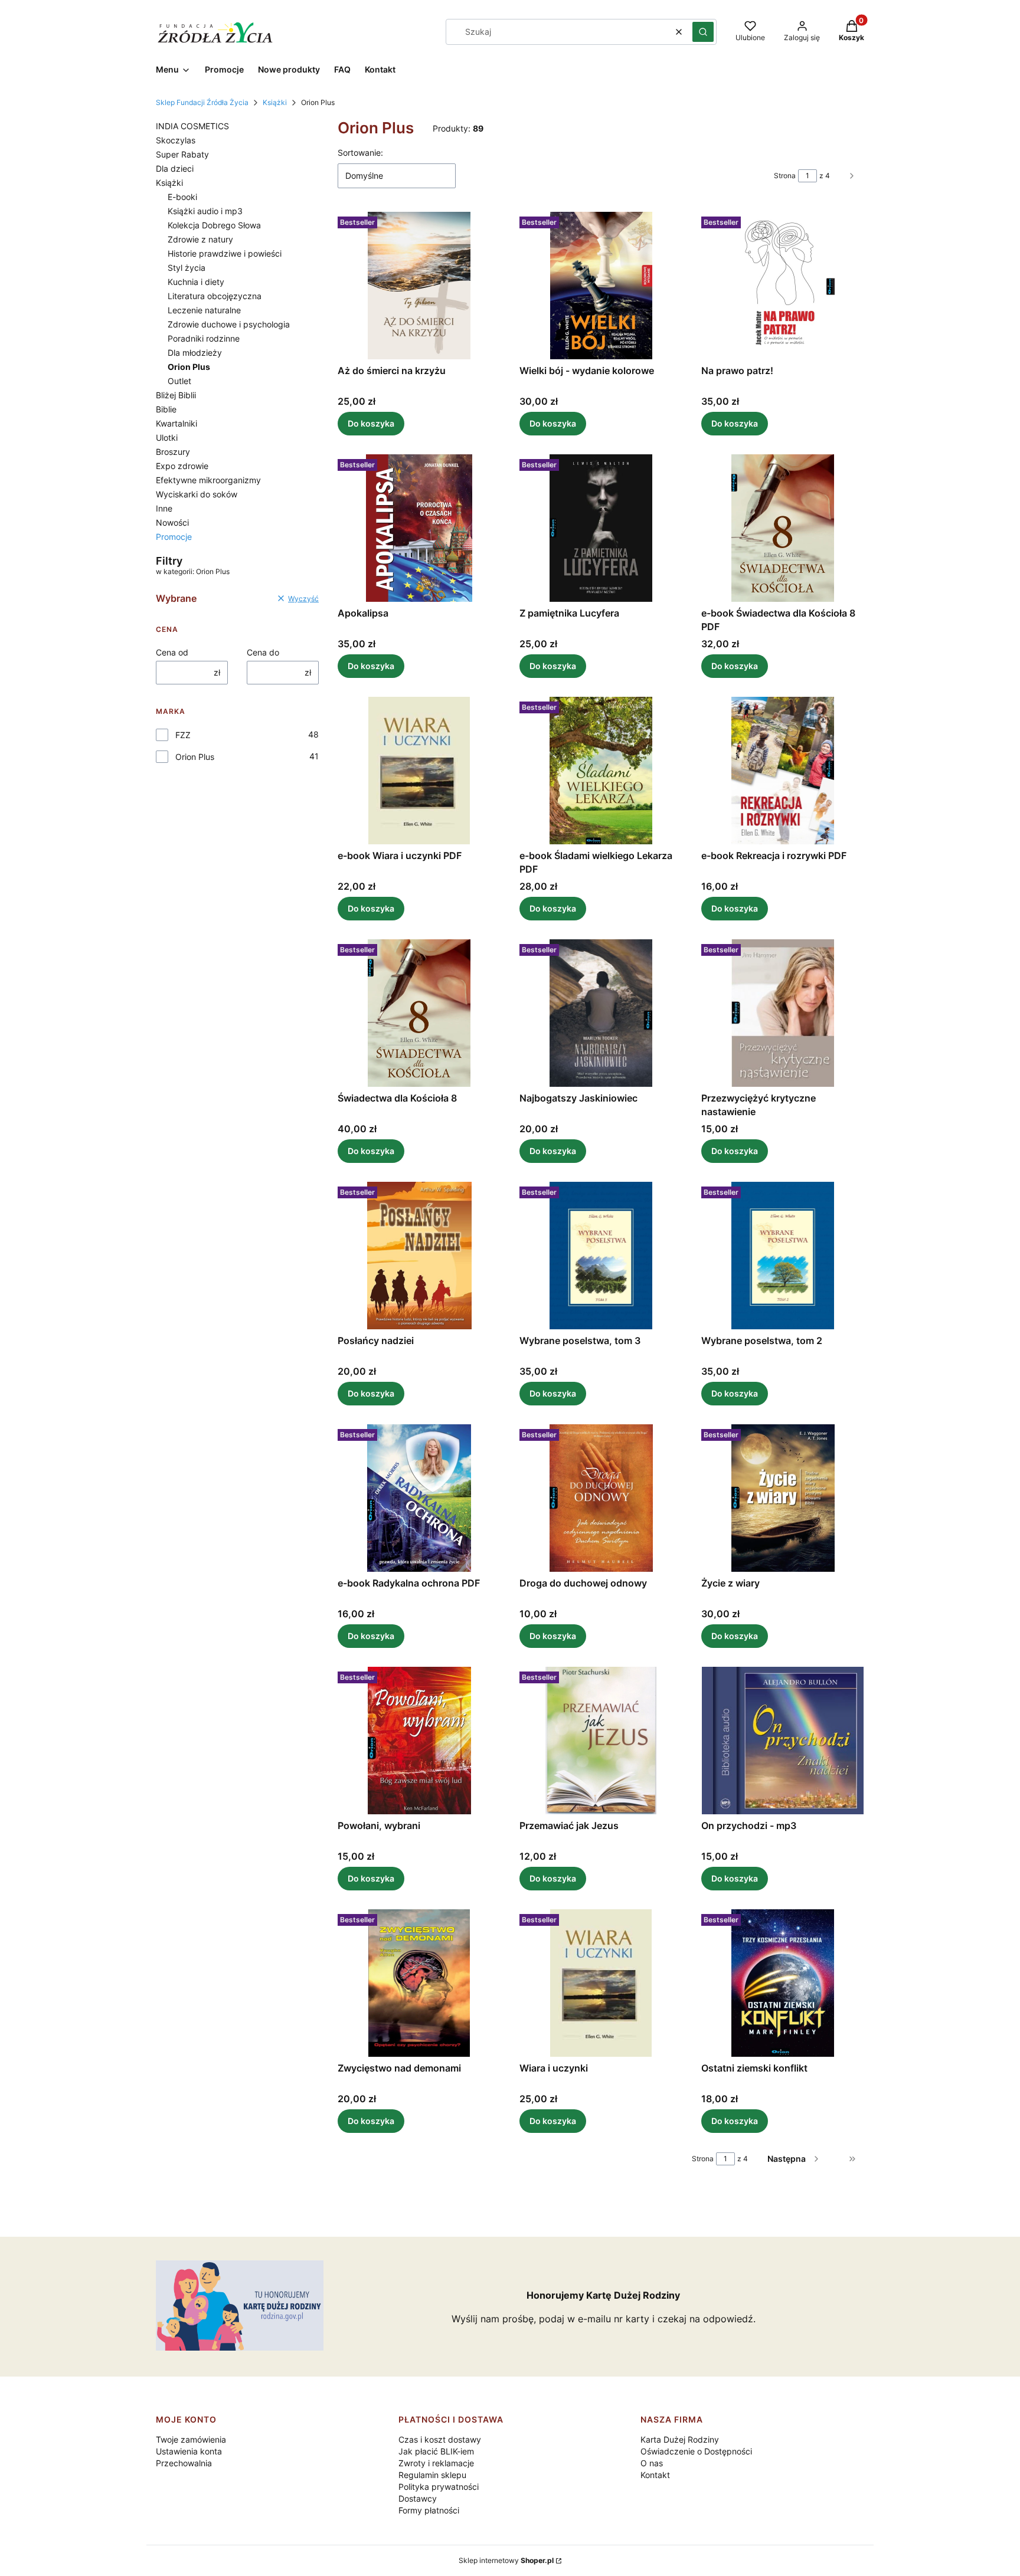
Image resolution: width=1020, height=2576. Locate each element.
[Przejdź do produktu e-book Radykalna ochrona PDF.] (419, 1498)
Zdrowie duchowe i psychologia (229, 324)
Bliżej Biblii (176, 395)
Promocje (174, 537)
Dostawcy (418, 2498)
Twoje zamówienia (191, 2439)
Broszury (173, 452)
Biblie (166, 409)
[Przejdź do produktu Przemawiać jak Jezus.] (601, 1741)
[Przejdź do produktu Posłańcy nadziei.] (419, 1256)
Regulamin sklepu (432, 2475)
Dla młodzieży (195, 353)
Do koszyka (371, 423)
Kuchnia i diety (196, 282)
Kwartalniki (176, 423)
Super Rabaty (182, 154)
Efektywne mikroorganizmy (208, 480)
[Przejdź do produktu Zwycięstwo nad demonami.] (419, 1983)
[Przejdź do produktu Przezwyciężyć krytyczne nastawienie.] (783, 1013)
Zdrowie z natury (200, 239)
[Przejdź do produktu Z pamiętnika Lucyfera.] (601, 528)
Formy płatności (429, 2510)
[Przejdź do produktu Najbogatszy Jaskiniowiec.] (601, 1013)
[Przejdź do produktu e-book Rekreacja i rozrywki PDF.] (783, 771)
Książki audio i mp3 (205, 211)
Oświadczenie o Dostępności (696, 2451)
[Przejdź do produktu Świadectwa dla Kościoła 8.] (419, 1013)
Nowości (172, 522)
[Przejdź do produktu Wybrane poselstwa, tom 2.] (783, 1256)
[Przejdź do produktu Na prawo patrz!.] (783, 286)
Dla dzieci (175, 168)
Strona (785, 176)
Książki (275, 102)
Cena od (172, 652)
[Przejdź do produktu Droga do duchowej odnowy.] (601, 1498)
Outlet (179, 381)
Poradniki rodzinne (204, 338)
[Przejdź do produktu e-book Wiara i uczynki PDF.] (419, 771)
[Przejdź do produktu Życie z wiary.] (783, 1498)
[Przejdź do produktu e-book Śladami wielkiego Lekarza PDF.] (601, 771)
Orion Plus (195, 757)
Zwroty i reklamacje (436, 2463)
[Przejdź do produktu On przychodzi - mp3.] (783, 1741)
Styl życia (187, 268)
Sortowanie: (360, 153)
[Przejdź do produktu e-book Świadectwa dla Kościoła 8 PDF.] (783, 528)
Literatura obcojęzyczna (215, 296)
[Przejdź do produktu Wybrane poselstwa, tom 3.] (601, 1256)
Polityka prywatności (439, 2487)
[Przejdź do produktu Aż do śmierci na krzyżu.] (419, 286)
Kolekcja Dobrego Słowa (214, 225)
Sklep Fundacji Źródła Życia (202, 102)
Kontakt (655, 2475)
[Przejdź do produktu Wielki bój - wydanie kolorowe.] (601, 286)
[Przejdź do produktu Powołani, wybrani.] (419, 1741)
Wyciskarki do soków (197, 494)
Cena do (263, 652)
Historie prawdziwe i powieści (225, 253)
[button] (703, 32)
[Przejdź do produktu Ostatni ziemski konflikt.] (783, 1983)
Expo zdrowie (182, 466)
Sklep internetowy (506, 2560)
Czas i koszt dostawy (440, 2439)
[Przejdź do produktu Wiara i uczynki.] (601, 1983)
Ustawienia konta (189, 2451)
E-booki (182, 197)
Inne (164, 508)
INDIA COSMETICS (192, 126)
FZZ (183, 735)
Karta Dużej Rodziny (680, 2439)
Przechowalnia (184, 2463)
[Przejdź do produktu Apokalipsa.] (419, 528)
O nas (652, 2463)
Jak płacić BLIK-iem (436, 2451)
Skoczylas (176, 140)
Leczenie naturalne (204, 310)
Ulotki (167, 437)
